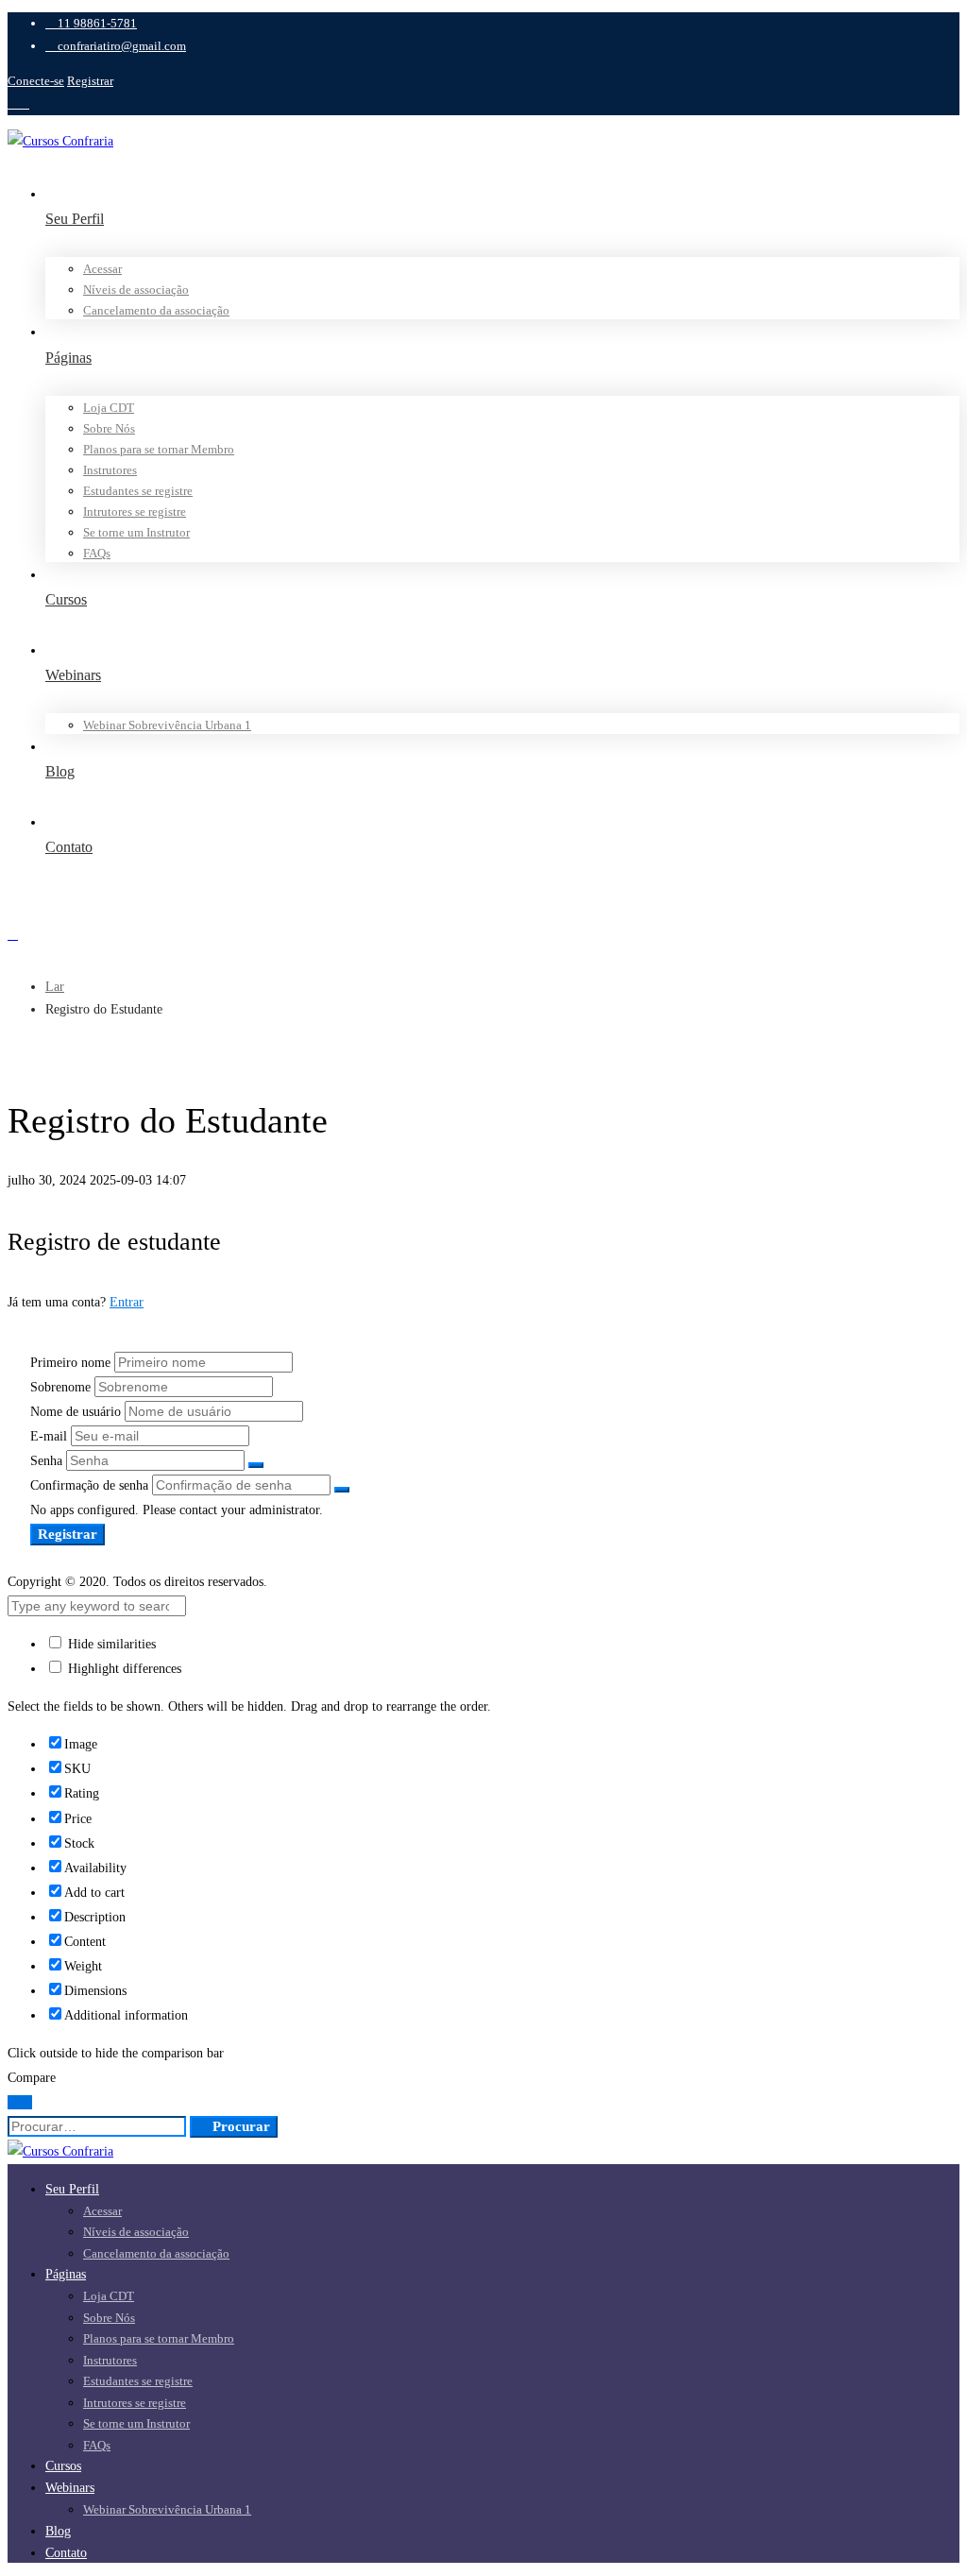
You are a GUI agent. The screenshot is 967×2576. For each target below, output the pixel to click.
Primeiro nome (70, 1363)
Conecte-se (36, 81)
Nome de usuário (76, 1412)
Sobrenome (60, 1387)
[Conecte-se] (483, 935)
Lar (55, 987)
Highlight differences (123, 1669)
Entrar (127, 1302)
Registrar (90, 81)
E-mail (49, 1436)
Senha (46, 1461)
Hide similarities (110, 1644)
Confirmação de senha (89, 1485)
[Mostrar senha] (256, 1465)
